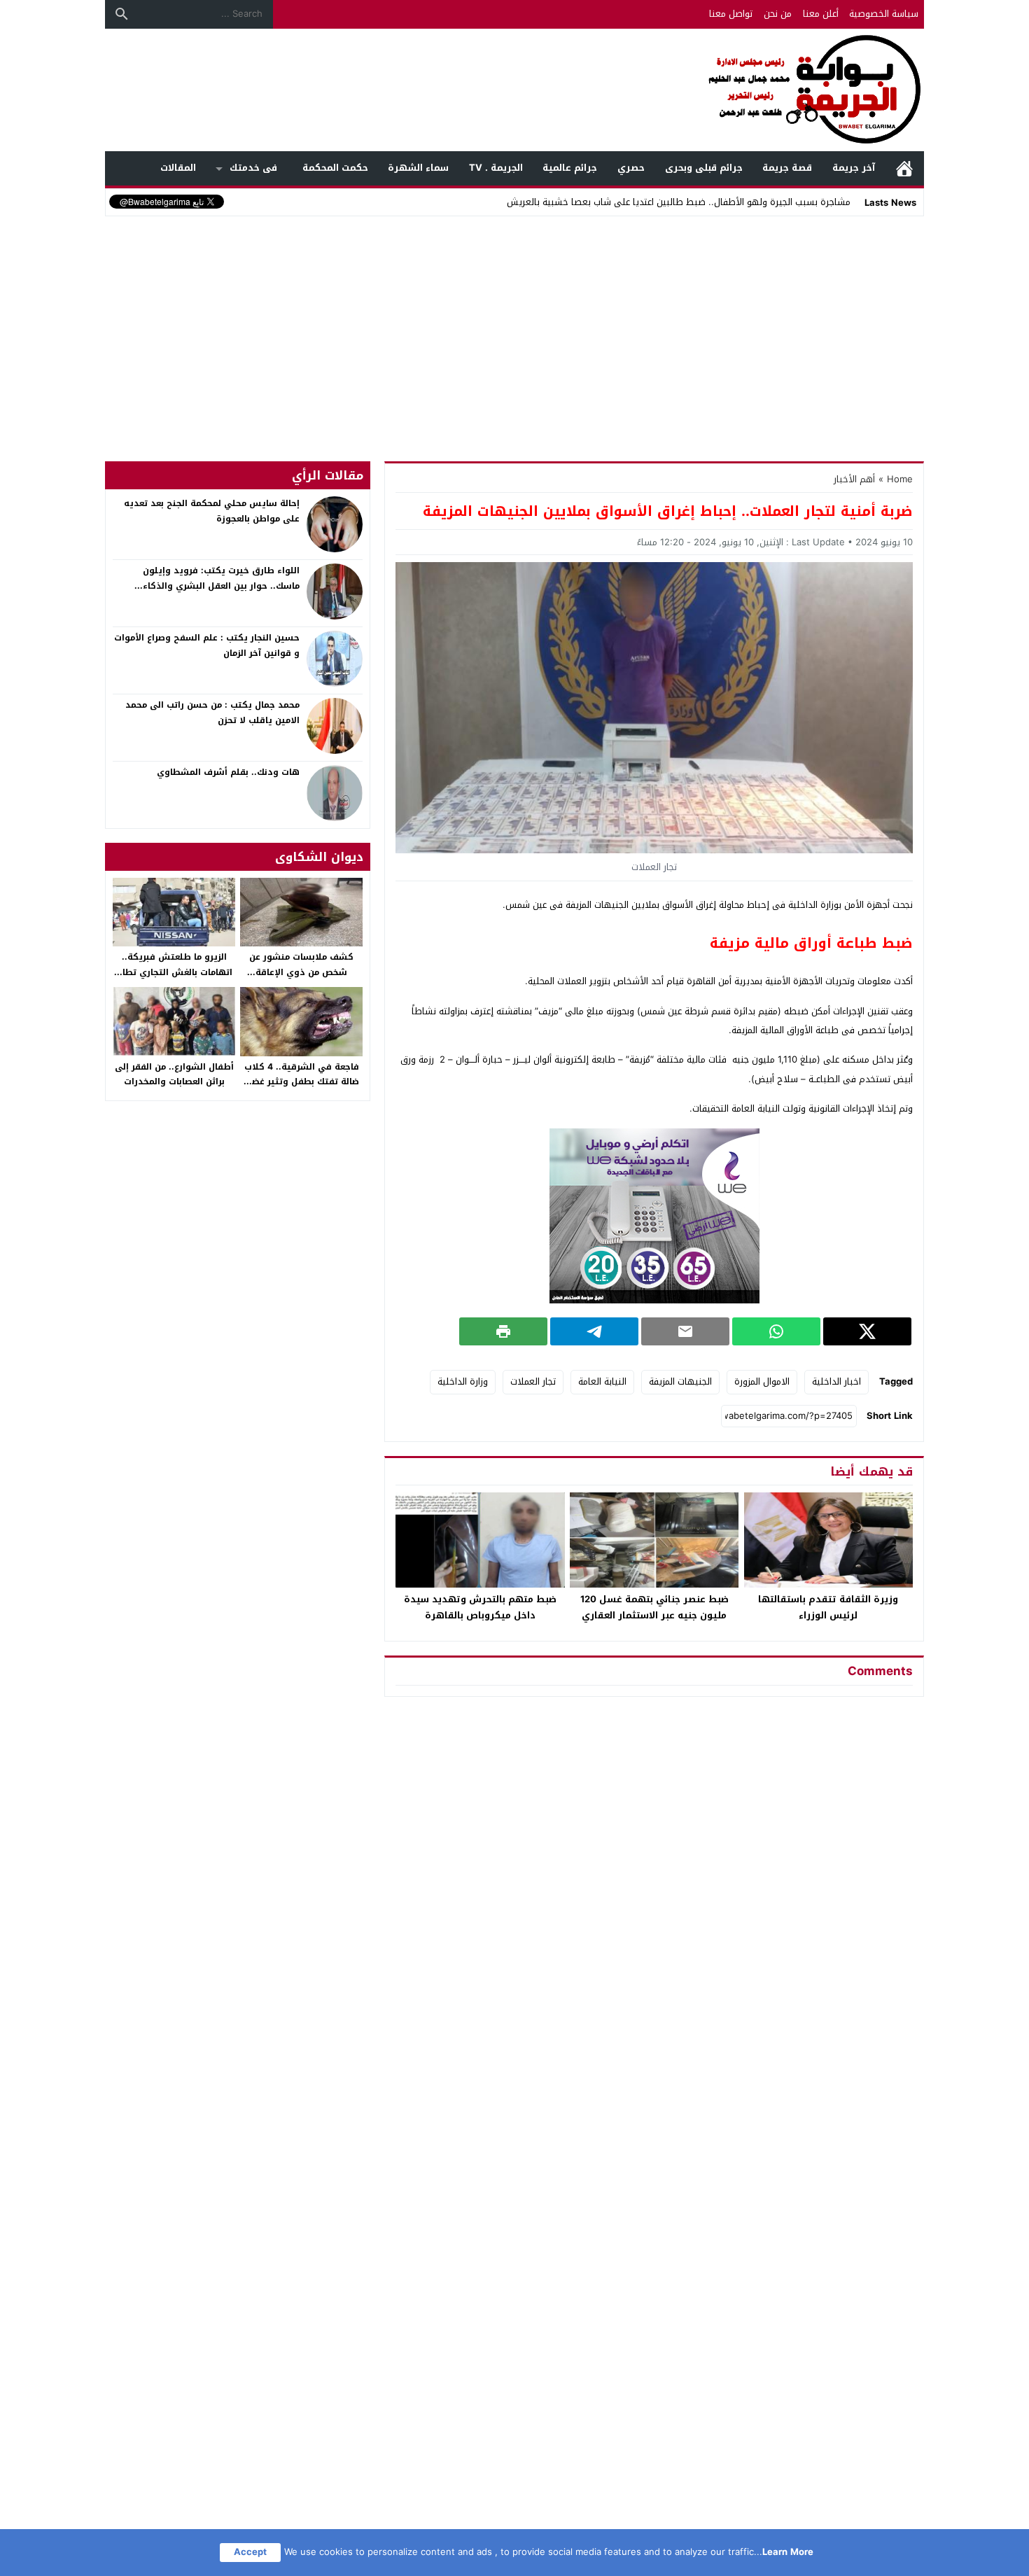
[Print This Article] (503, 1331)
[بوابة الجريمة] (514, 90)
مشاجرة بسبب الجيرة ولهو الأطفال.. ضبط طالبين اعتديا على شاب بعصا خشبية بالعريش (679, 202)
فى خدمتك (253, 168)
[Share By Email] (685, 1331)
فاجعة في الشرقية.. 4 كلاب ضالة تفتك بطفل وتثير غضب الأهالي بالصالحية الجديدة (302, 1082)
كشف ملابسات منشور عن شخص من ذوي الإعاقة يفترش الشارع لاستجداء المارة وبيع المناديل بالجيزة (301, 980)
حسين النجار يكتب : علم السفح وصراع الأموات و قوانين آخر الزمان (207, 645)
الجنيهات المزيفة (680, 1381)
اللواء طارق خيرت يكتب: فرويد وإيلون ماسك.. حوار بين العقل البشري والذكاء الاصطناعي (221, 586)
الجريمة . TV (496, 168)
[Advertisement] (514, 325)
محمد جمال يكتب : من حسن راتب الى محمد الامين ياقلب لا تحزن (212, 713)
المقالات (178, 168)
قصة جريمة (787, 168)
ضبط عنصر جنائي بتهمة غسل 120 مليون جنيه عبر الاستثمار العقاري (654, 1607)
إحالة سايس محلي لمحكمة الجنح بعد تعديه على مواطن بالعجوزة (212, 511)
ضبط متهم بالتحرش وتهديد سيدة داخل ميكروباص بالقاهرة (480, 1607)
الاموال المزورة (762, 1381)
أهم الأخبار (854, 479)
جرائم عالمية (570, 168)
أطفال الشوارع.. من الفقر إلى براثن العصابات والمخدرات (174, 1074)
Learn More (788, 2552)
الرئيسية (904, 168)
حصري (631, 168)
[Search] (122, 14)
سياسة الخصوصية (884, 14)
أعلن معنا (821, 14)
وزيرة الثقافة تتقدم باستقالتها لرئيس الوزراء (828, 1607)
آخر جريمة (854, 168)
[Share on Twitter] (867, 1331)
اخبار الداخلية (836, 1381)
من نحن (778, 14)
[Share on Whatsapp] (776, 1331)
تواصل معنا (731, 14)
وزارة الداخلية (463, 1381)
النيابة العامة (602, 1381)
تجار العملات (533, 1381)
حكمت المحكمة (335, 168)
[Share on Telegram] (594, 1331)
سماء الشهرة (418, 168)
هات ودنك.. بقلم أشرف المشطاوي (228, 772)
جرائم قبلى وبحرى (704, 168)
